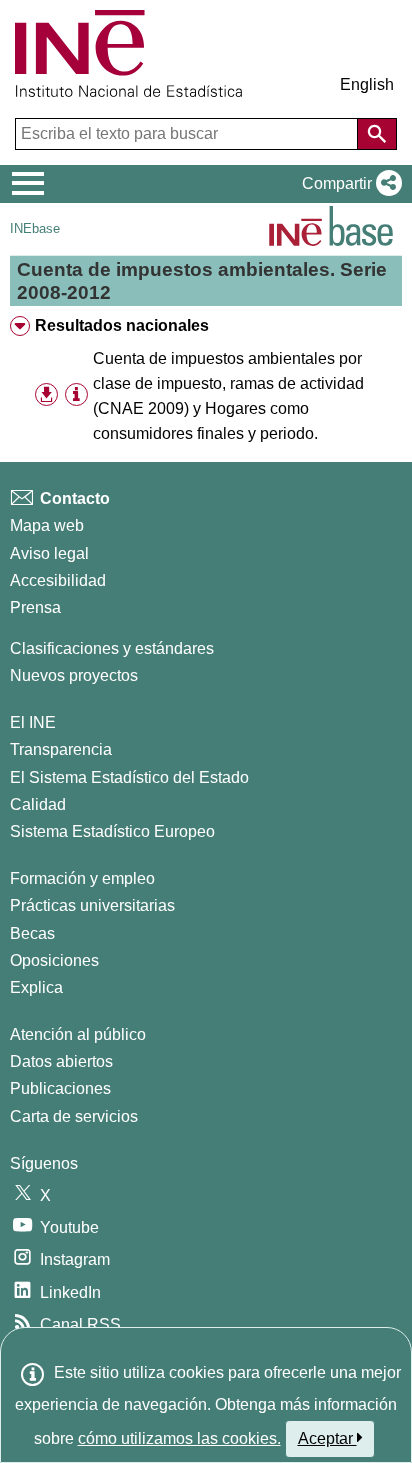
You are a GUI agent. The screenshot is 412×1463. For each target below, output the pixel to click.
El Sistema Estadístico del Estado (129, 777)
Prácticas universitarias (92, 905)
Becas (32, 933)
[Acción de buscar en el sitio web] (377, 134)
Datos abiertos (61, 1061)
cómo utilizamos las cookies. (179, 1438)
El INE (33, 722)
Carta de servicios (74, 1116)
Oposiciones (54, 960)
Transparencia (61, 749)
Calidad (38, 804)
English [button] (367, 84)
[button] (348, 184)
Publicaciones (60, 1088)
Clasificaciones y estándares (112, 648)
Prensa (35, 607)
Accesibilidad (58, 580)
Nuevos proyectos (74, 675)
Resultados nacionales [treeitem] (122, 325)
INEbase (35, 228)
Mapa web (47, 525)
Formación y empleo (82, 878)
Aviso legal (49, 553)
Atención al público (78, 1034)
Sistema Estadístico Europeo (112, 831)
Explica (36, 987)
